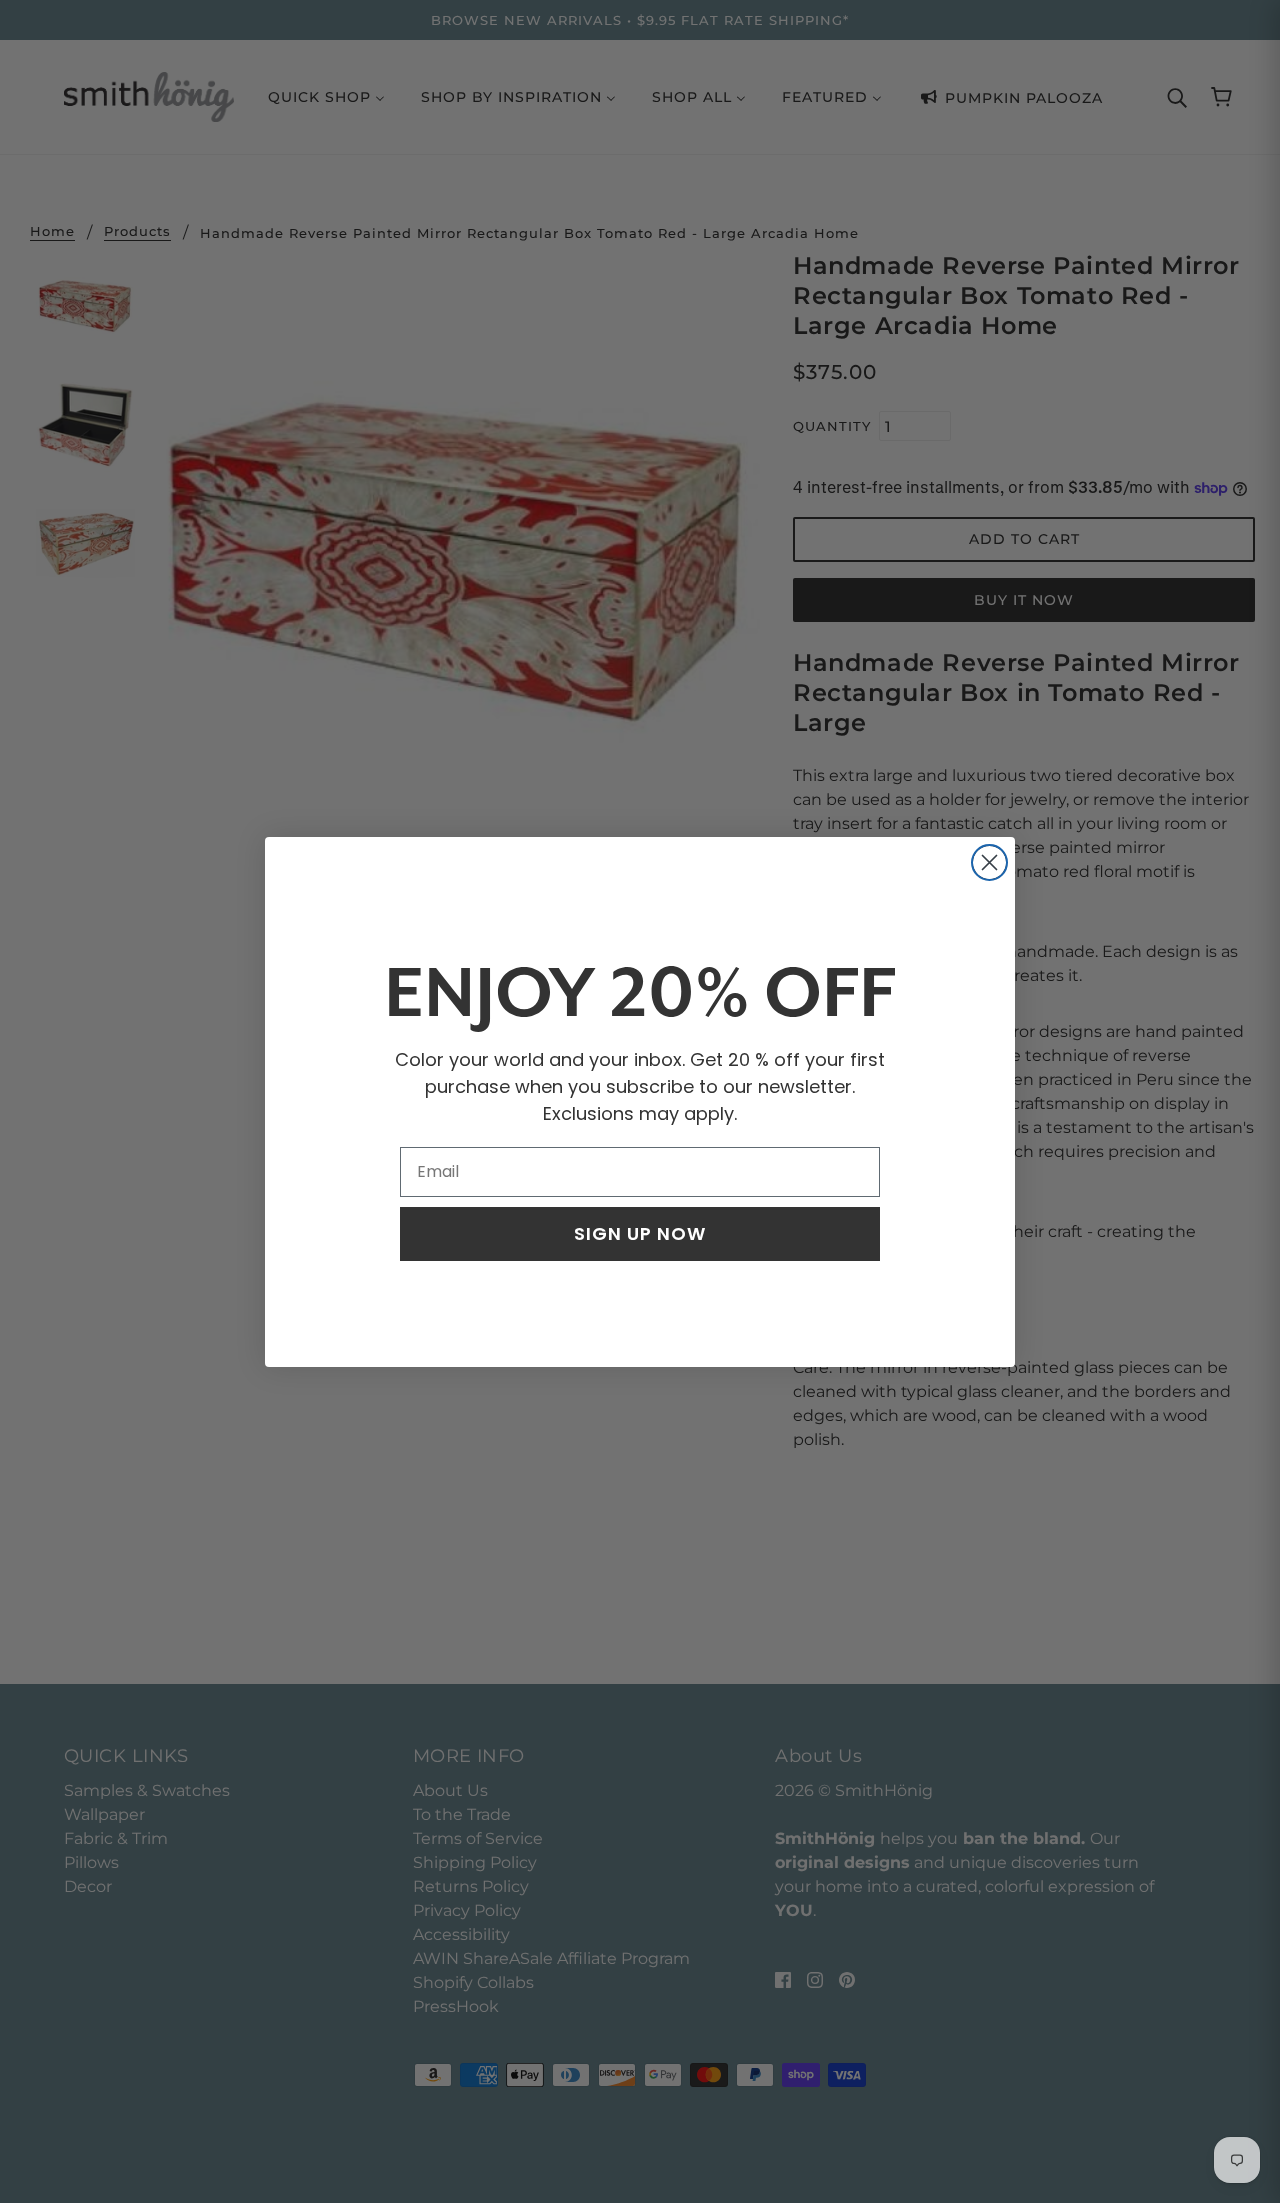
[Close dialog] (989, 862)
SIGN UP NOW (640, 1233)
